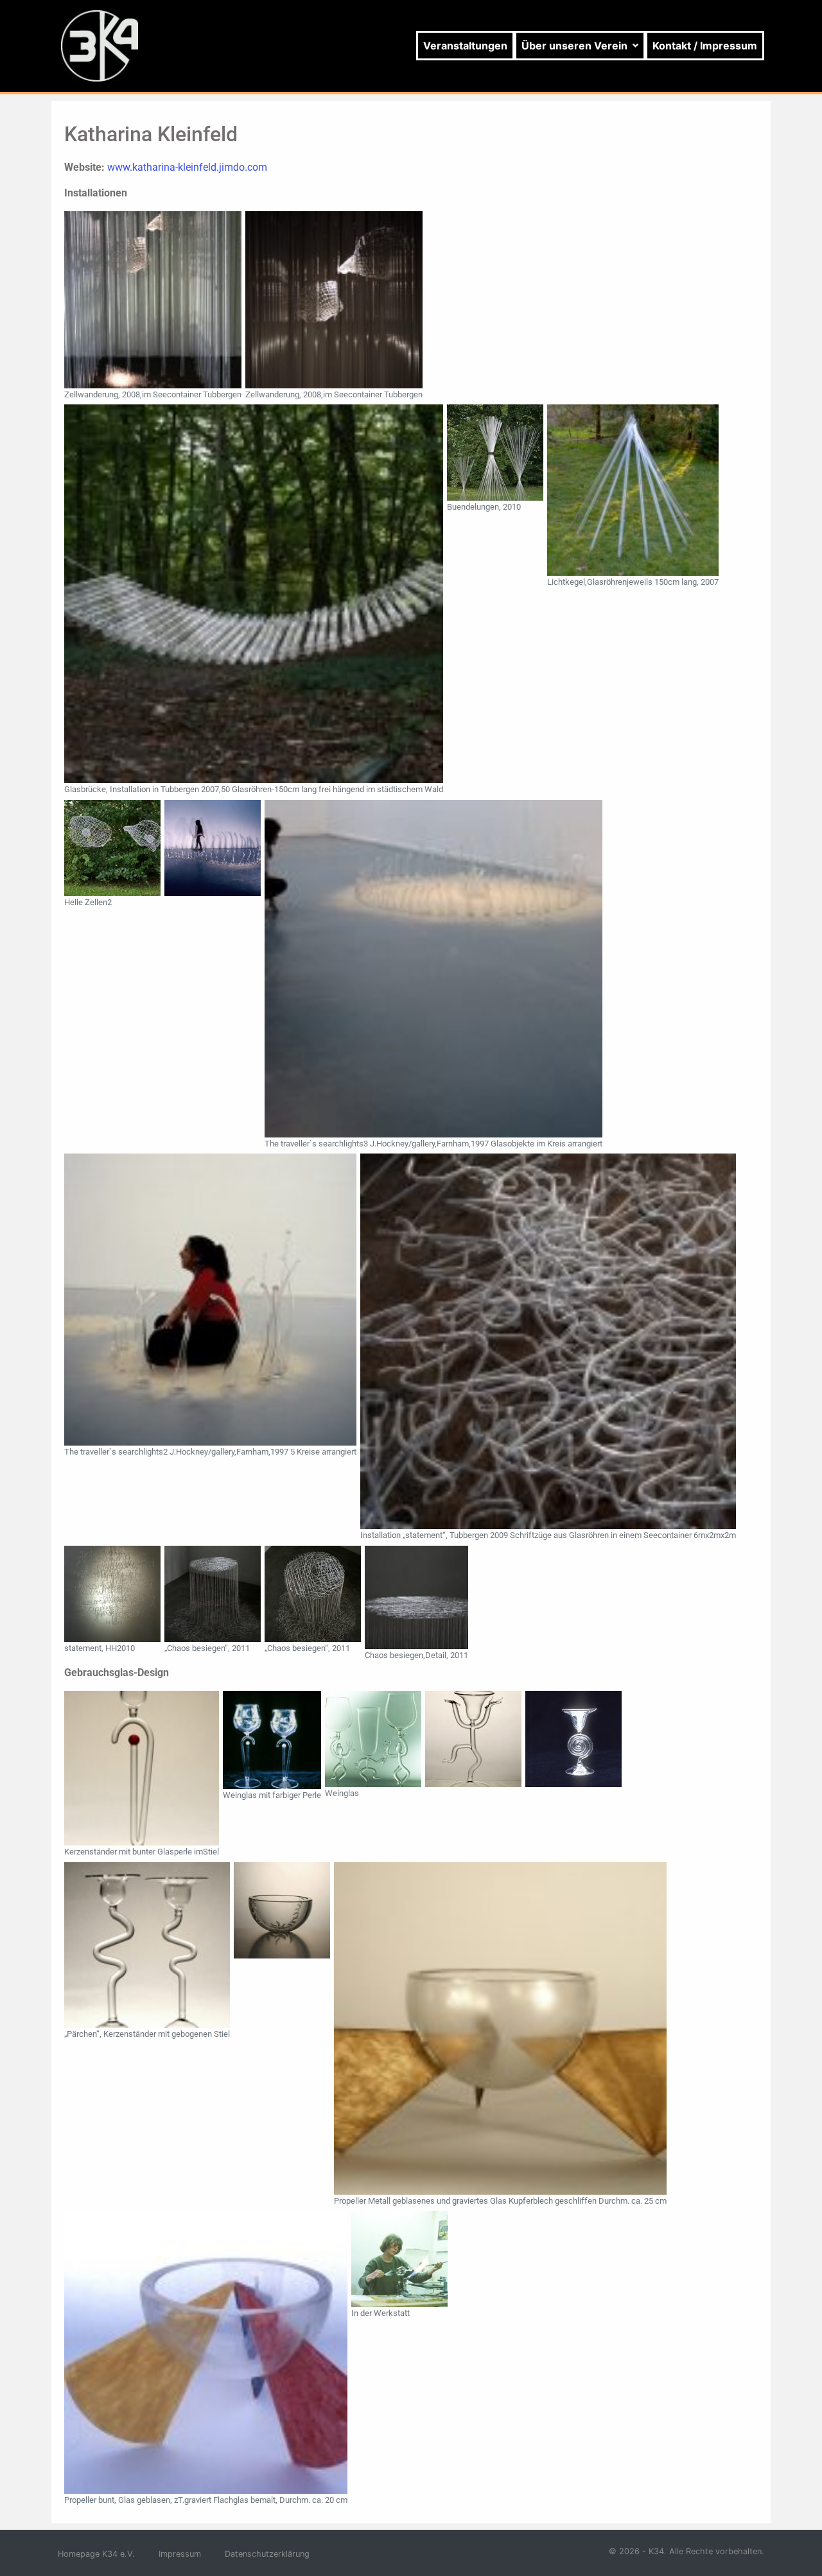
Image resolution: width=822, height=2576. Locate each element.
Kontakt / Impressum (705, 46)
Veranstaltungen (465, 46)
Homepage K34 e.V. (96, 2554)
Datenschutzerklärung (267, 2554)
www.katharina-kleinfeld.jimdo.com (187, 167)
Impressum (180, 2554)
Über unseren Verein (574, 46)
